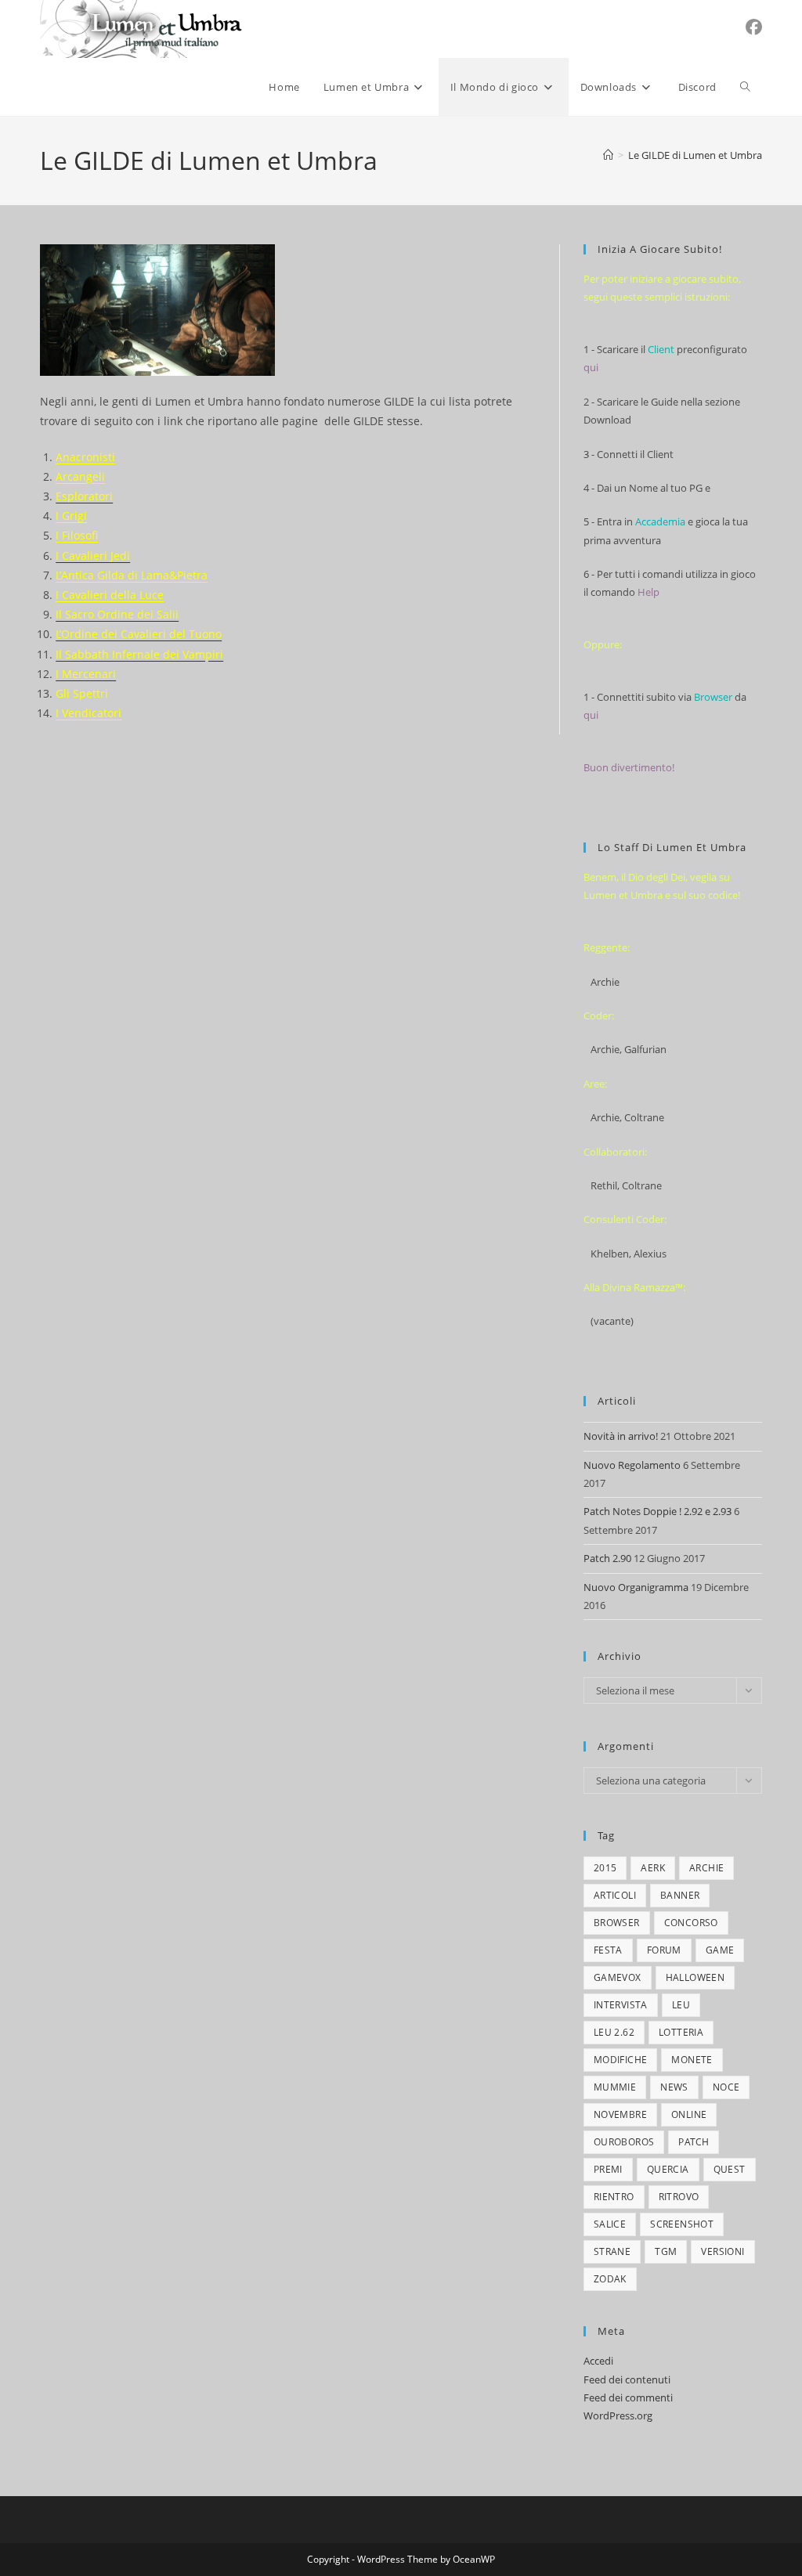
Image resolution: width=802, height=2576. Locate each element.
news (674, 2087)
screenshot (682, 2224)
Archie (706, 1868)
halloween (695, 1977)
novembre (620, 2114)
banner (680, 1895)
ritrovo (679, 2197)
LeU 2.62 (614, 2032)
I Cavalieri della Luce (110, 595)
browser (617, 1923)
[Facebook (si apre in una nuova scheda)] (754, 27)
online (689, 2114)
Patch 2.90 (607, 1558)
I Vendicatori (89, 713)
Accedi (598, 2361)
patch (694, 2142)
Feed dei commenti (628, 2397)
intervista (621, 2005)
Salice (610, 2224)
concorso (691, 1923)
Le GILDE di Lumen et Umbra (695, 155)
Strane (612, 2251)
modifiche (621, 2060)
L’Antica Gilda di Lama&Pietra (132, 575)
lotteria (681, 2032)
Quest (730, 2169)
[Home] (608, 155)
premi (608, 2169)
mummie (615, 2087)
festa (608, 1950)
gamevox (618, 1977)
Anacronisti (85, 457)
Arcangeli (80, 476)
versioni (723, 2251)
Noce (726, 2087)
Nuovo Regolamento (632, 1465)
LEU (681, 2005)
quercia (668, 2169)
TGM (666, 2251)
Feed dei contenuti (627, 2379)
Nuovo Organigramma (636, 1587)
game (720, 1950)
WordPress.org (618, 2415)
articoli (615, 1895)
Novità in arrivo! (621, 1436)
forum (664, 1950)
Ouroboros (624, 2142)
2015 (605, 1868)
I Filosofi (77, 535)
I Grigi (71, 516)
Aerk (653, 1868)
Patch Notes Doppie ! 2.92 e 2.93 (657, 1511)
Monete (692, 2060)
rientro (614, 2197)
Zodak (610, 2279)
